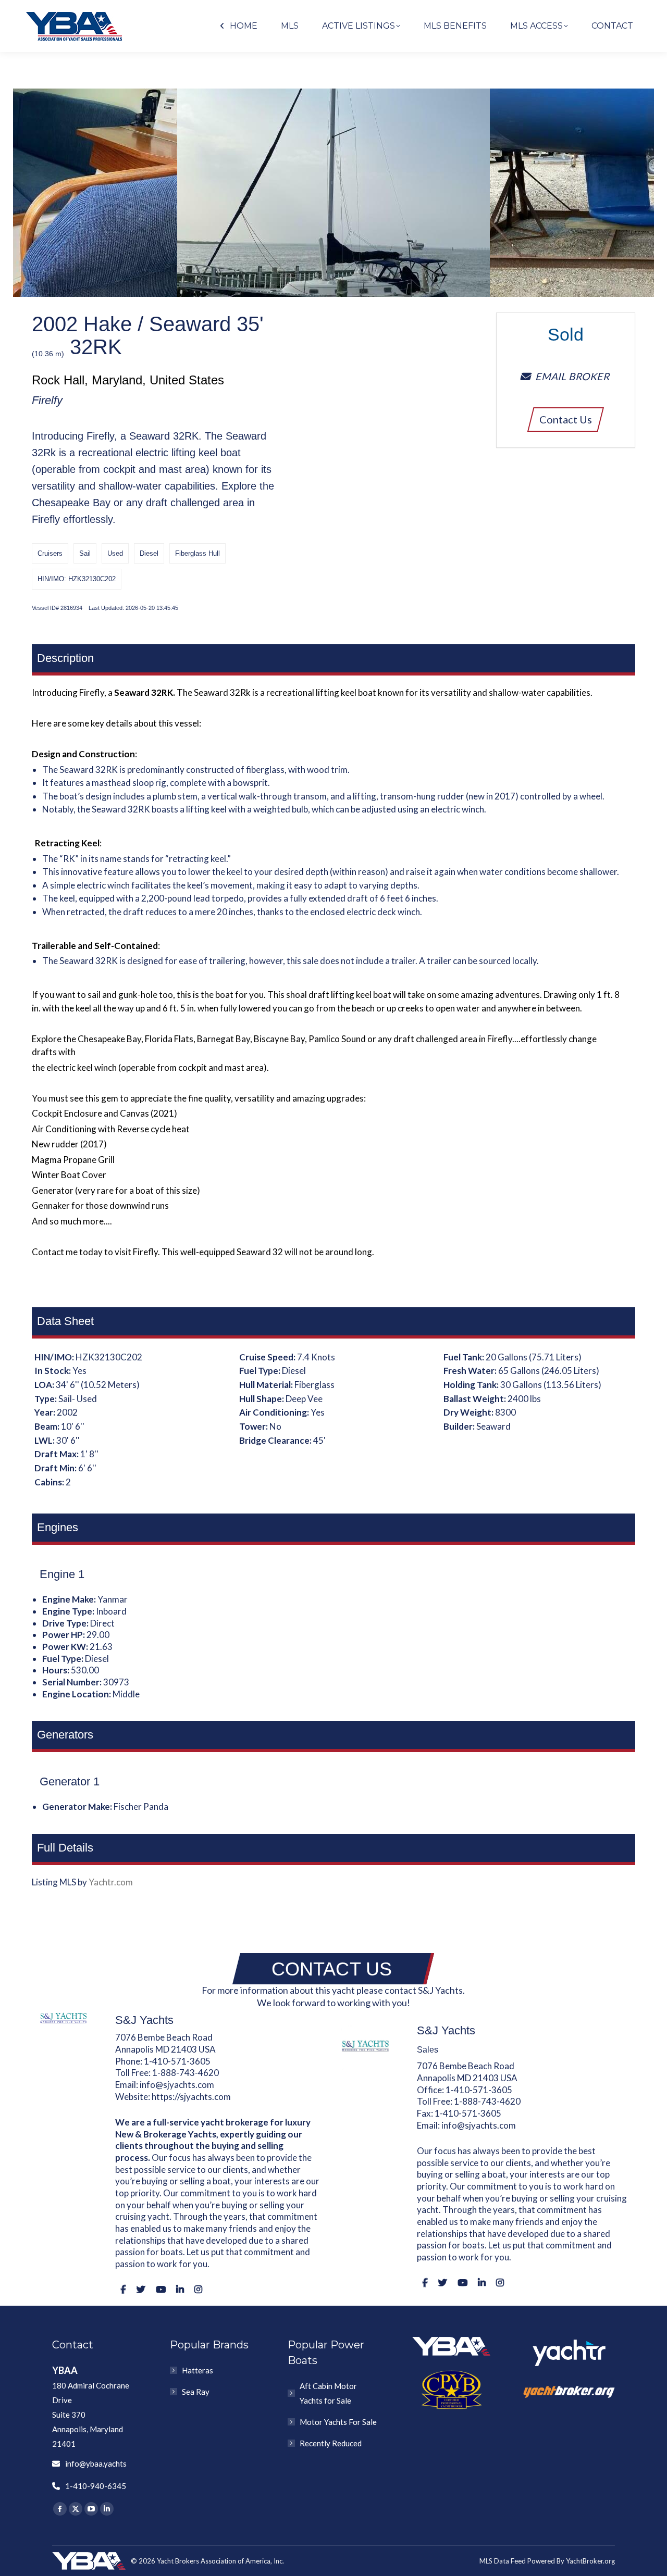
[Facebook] (123, 2289)
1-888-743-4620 (186, 2073)
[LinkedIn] (180, 2289)
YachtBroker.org (590, 2561)
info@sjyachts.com (177, 2085)
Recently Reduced (331, 2443)
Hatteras (197, 2370)
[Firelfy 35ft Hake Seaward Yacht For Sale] (333, 193)
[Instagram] (198, 2289)
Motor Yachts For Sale (338, 2422)
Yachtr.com (111, 1882)
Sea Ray (196, 2392)
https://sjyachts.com (191, 2097)
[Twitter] (141, 2289)
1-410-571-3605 (177, 2061)
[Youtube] (161, 2289)
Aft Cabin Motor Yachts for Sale (328, 2393)
